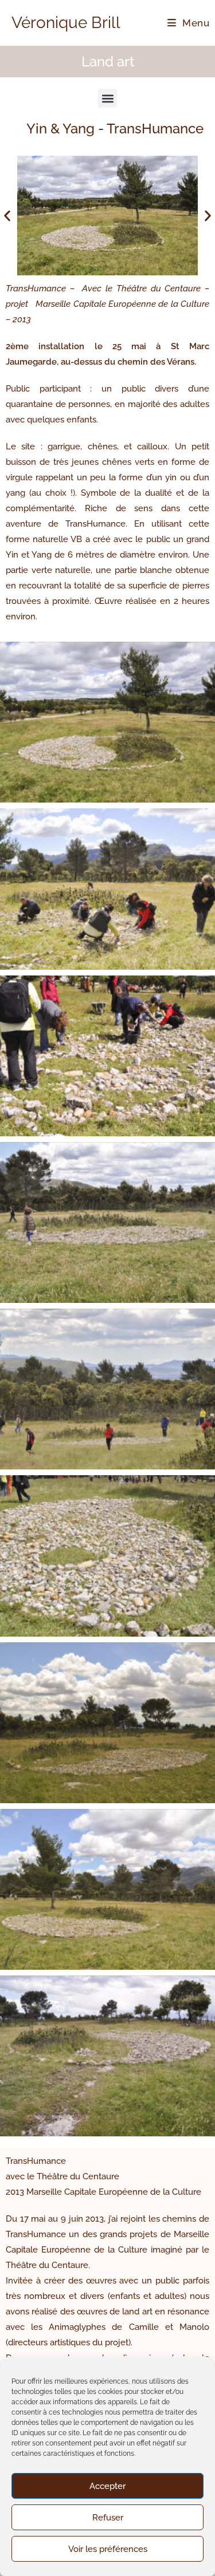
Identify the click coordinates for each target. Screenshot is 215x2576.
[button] (107, 98)
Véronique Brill (66, 23)
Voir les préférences (108, 2549)
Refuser (108, 2518)
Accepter (107, 2486)
